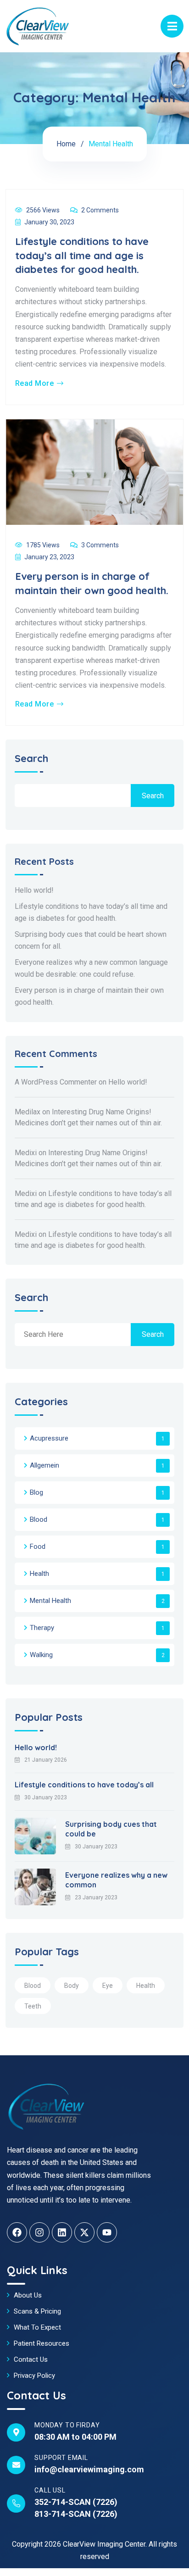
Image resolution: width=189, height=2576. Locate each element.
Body (72, 1986)
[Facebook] (17, 2232)
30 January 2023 (46, 1797)
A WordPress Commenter (56, 1082)
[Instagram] (39, 2232)
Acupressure (49, 1438)
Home (66, 144)
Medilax (28, 1112)
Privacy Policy (34, 2376)
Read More (34, 384)
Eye (108, 1986)
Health (39, 1574)
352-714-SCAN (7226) (76, 2502)
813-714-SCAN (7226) (76, 2514)
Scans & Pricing (37, 2311)
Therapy (42, 1628)
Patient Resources (42, 2343)
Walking (41, 1655)
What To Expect (37, 2327)
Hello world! (34, 890)
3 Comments (100, 545)
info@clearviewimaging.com (89, 2469)
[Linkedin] (62, 2232)
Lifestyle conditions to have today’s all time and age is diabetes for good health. (82, 256)
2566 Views (43, 210)
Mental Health (50, 1601)
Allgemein (44, 1465)
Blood (39, 1519)
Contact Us (31, 2359)
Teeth (33, 2006)
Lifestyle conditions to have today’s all (84, 1785)
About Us (28, 2295)
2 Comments (100, 210)
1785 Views (43, 545)
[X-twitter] (84, 2232)
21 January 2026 (46, 1760)
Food (38, 1547)
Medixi (26, 1153)
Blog (36, 1492)
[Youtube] (107, 2232)
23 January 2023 (96, 1897)
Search (31, 759)
